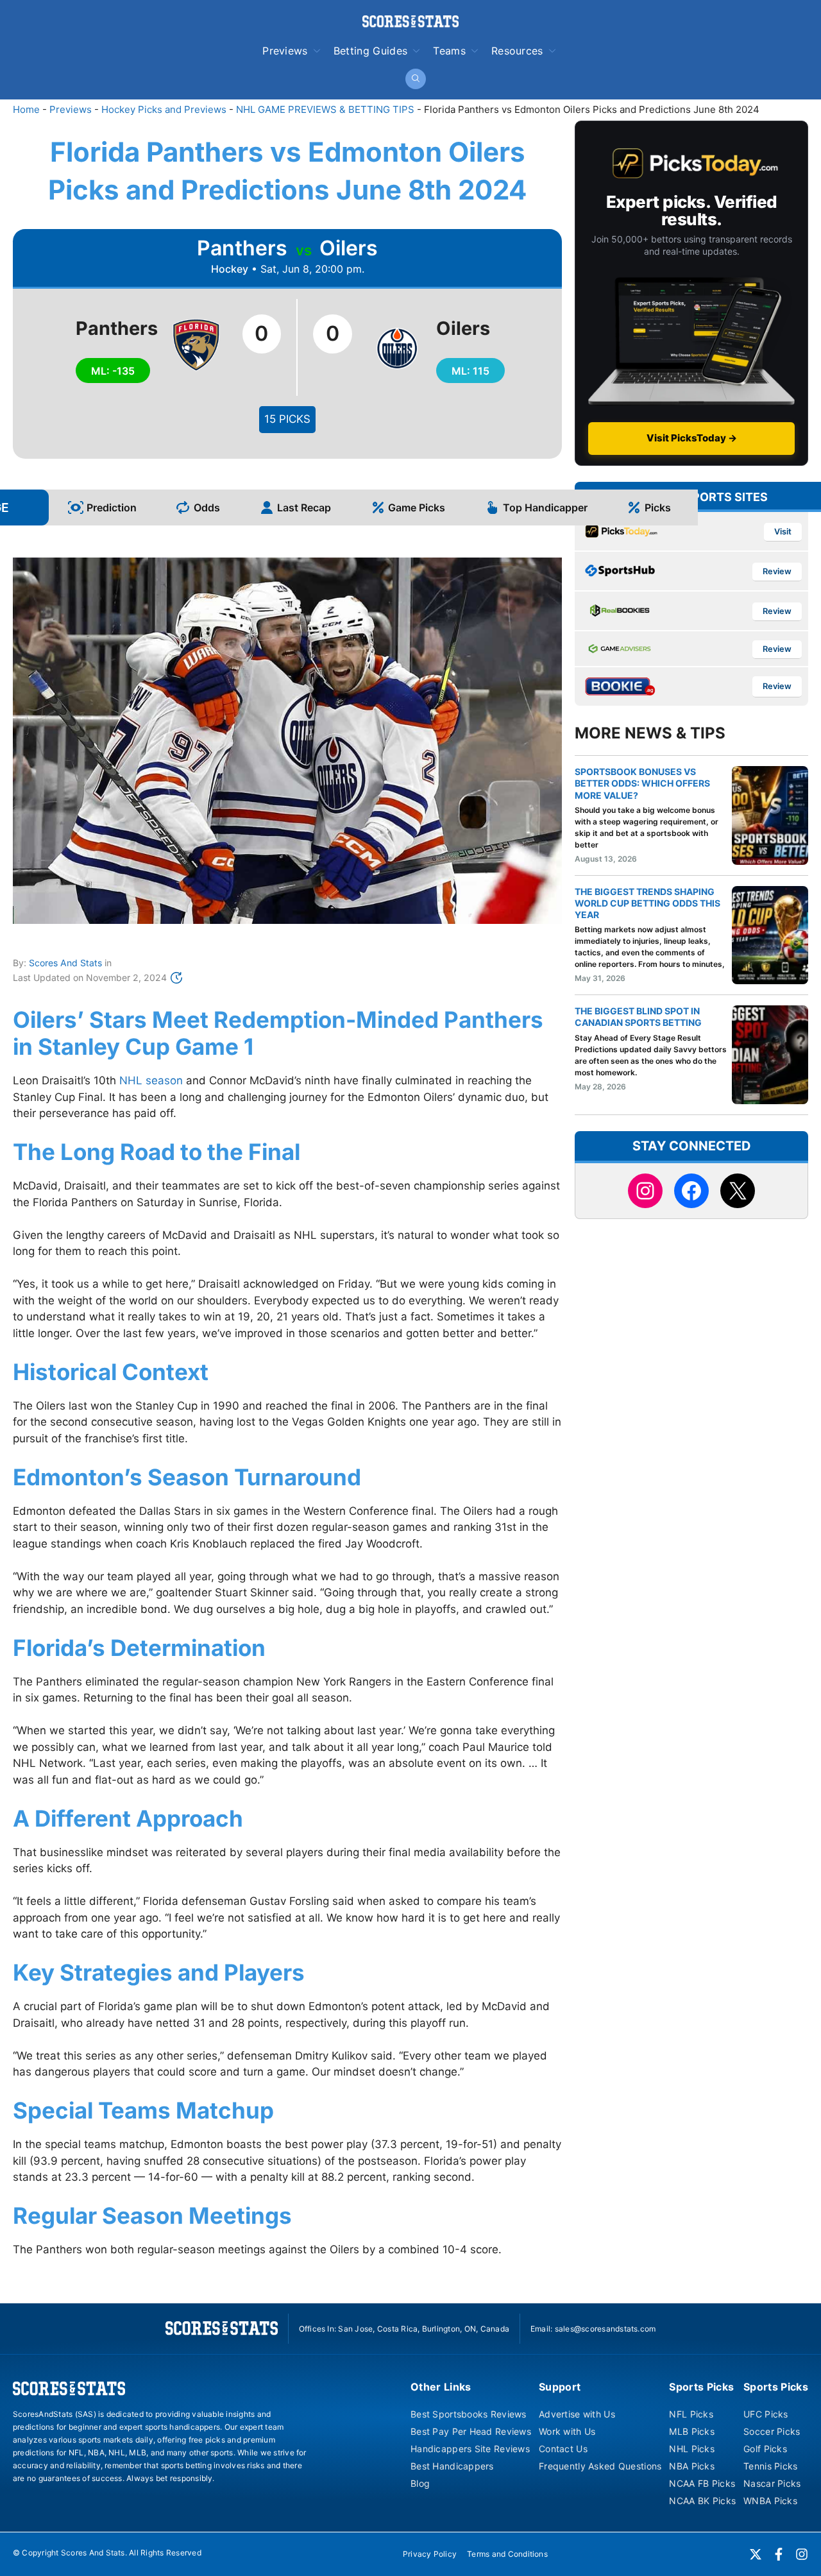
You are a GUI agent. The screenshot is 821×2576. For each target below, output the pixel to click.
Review (777, 571)
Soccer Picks (772, 2431)
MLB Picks (692, 2431)
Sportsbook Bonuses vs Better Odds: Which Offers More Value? (642, 783)
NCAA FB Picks (702, 2483)
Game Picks (417, 508)
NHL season (151, 1080)
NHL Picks (692, 2449)
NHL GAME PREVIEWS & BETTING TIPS (325, 109)
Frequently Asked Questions (600, 2466)
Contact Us (563, 2449)
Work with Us (567, 2431)
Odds (207, 508)
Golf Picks (765, 2449)
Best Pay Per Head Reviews (471, 2431)
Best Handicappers (452, 2466)
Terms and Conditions (507, 2554)
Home (26, 109)
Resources (517, 51)
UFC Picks (766, 2414)
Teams (449, 51)
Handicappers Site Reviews (470, 2449)
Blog (420, 2483)
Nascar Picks (772, 2483)
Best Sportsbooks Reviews (469, 2414)
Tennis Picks (770, 2466)
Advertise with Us (577, 2414)
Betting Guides (370, 51)
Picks (658, 508)
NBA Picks (692, 2466)
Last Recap (304, 508)
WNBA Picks (770, 2501)
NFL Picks (691, 2414)
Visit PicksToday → (692, 438)
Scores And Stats (65, 963)
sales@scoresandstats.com (605, 2329)
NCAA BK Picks (702, 2501)
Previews (285, 51)
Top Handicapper (545, 508)
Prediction (112, 508)
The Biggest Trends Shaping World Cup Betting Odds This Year (647, 903)
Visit (783, 532)
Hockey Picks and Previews (164, 109)
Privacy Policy (430, 2554)
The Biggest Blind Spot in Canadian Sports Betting (638, 1017)
